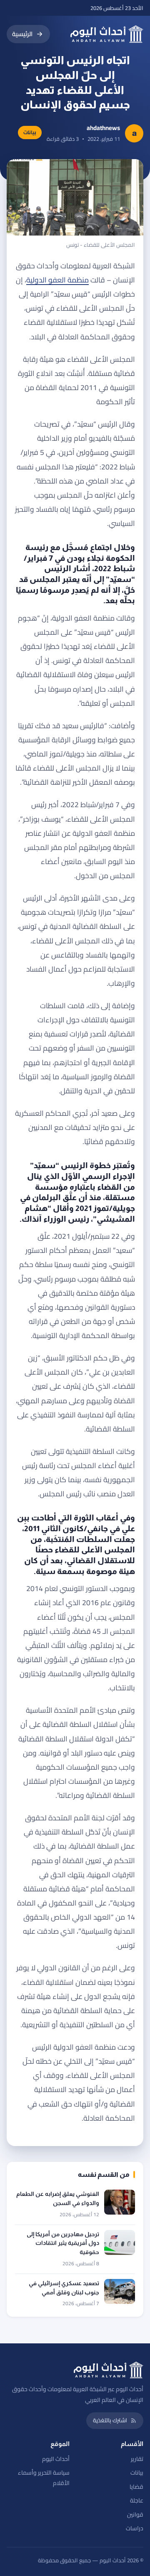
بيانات (137, 2473)
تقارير (137, 2459)
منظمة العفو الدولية (57, 280)
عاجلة (137, 2500)
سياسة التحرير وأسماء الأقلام (44, 2478)
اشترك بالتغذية (110, 2420)
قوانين (135, 2515)
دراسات (135, 2528)
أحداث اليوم (56, 2459)
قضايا (136, 2487)
